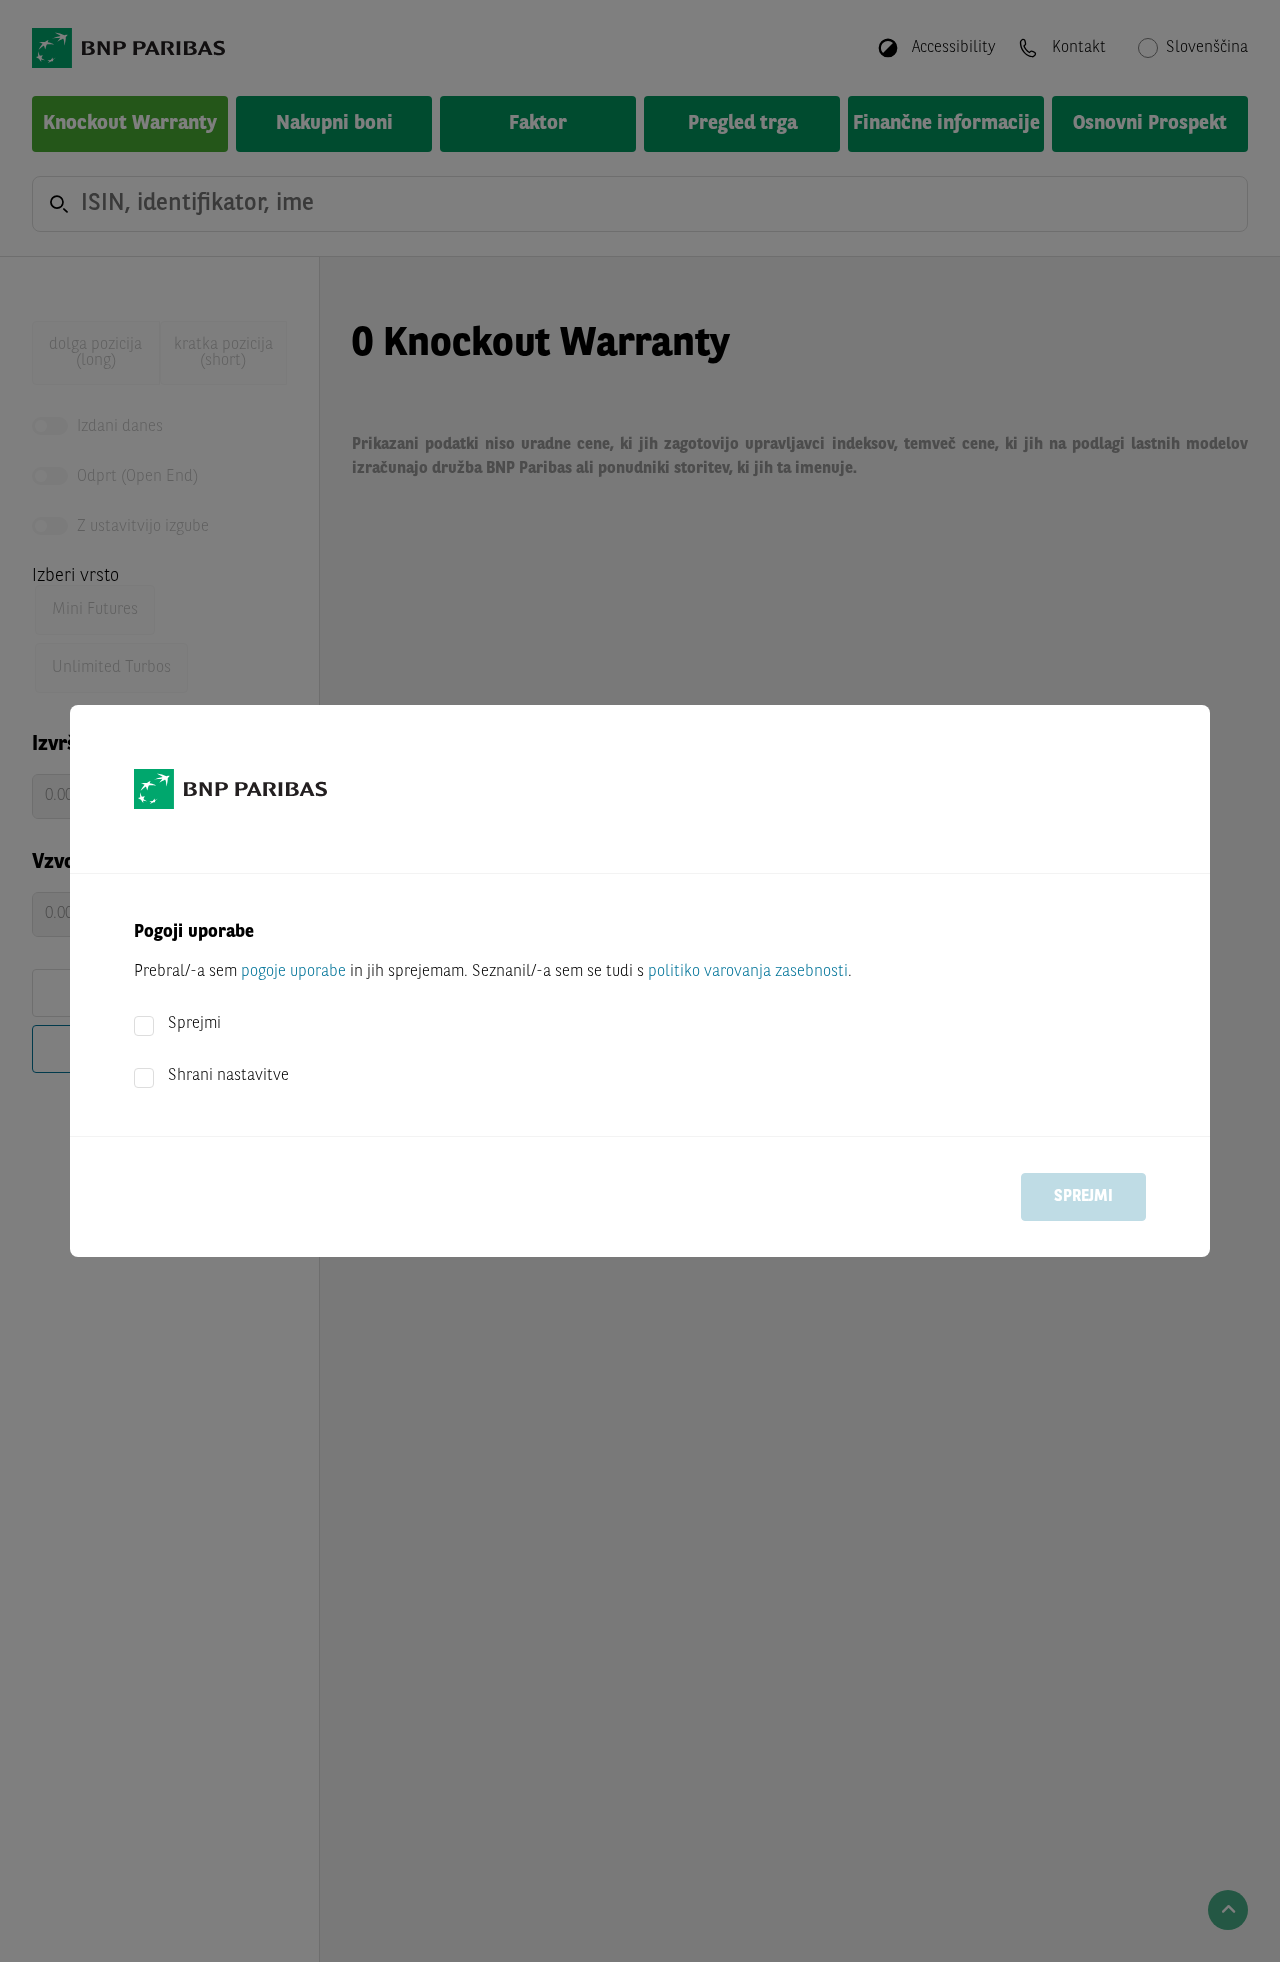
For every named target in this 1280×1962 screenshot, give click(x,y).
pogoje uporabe (293, 972)
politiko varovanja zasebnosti (748, 972)
